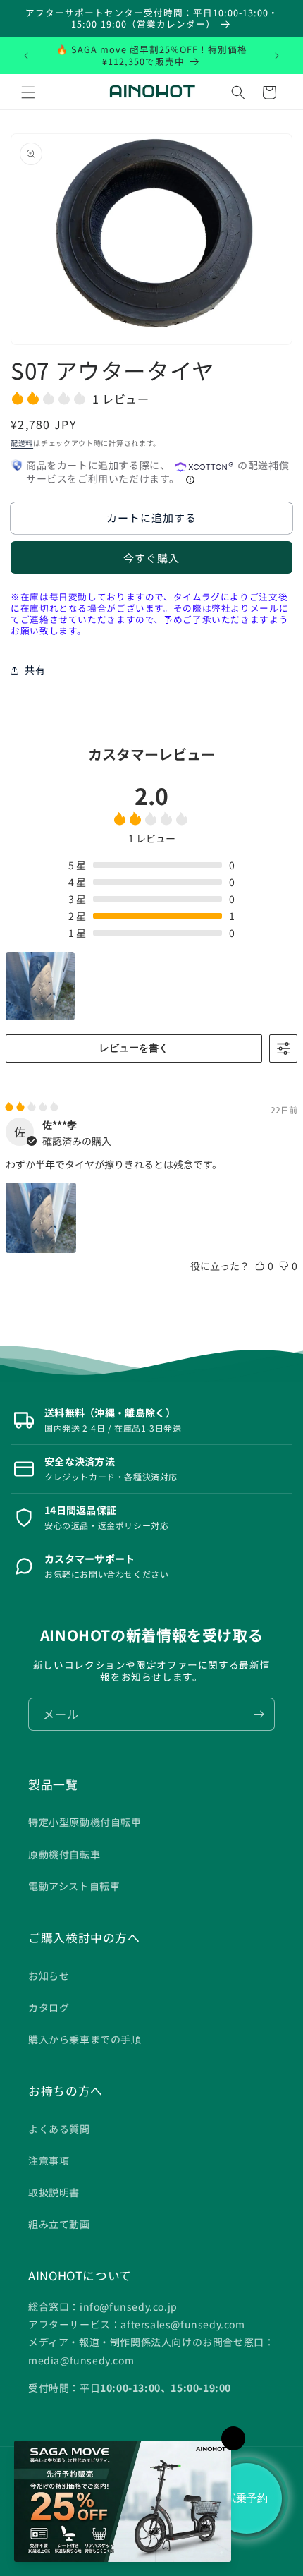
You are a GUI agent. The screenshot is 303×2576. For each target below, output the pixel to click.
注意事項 (49, 2160)
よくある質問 (59, 2129)
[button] (28, 92)
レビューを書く (134, 1048)
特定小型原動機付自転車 (85, 1822)
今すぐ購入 (151, 558)
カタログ (49, 2007)
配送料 (22, 443)
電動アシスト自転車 (74, 1886)
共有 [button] (35, 670)
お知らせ (49, 1976)
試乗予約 (247, 2498)
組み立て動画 (59, 2224)
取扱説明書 (54, 2192)
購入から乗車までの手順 (85, 2039)
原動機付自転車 (64, 1854)
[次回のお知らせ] (277, 56)
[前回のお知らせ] (26, 56)
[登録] (259, 1714)
